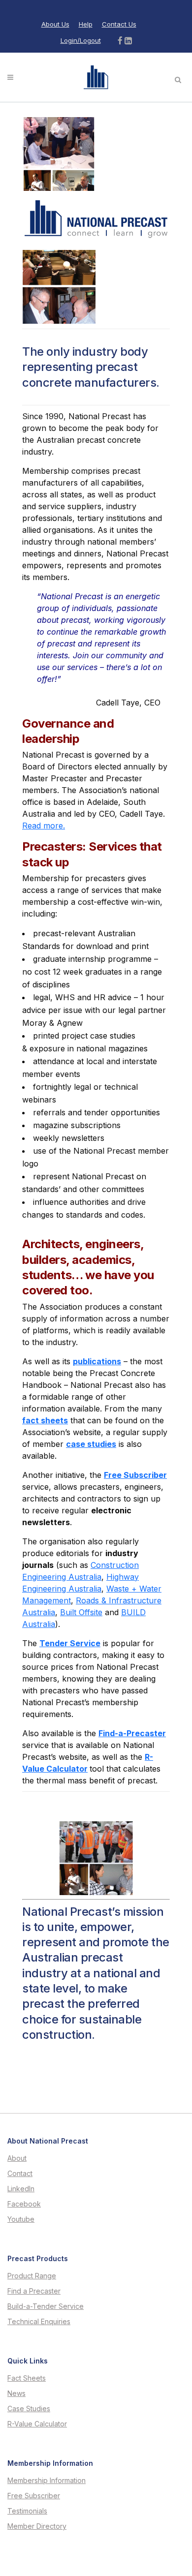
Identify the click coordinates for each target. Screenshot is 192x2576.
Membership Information (47, 2481)
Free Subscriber (34, 2496)
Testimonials (27, 2511)
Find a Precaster (34, 2291)
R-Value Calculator (37, 2424)
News (16, 2393)
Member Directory (37, 2526)
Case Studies (29, 2409)
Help (86, 24)
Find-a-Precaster (132, 1733)
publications (97, 1361)
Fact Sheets (27, 2378)
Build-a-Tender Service (46, 2306)
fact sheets (45, 1420)
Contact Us (119, 24)
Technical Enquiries (39, 2322)
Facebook (24, 2204)
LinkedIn (21, 2189)
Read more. (44, 826)
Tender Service (70, 1643)
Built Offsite (81, 1612)
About (17, 2158)
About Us (55, 24)
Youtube (21, 2219)
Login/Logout (81, 40)
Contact (20, 2174)
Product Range (32, 2276)
